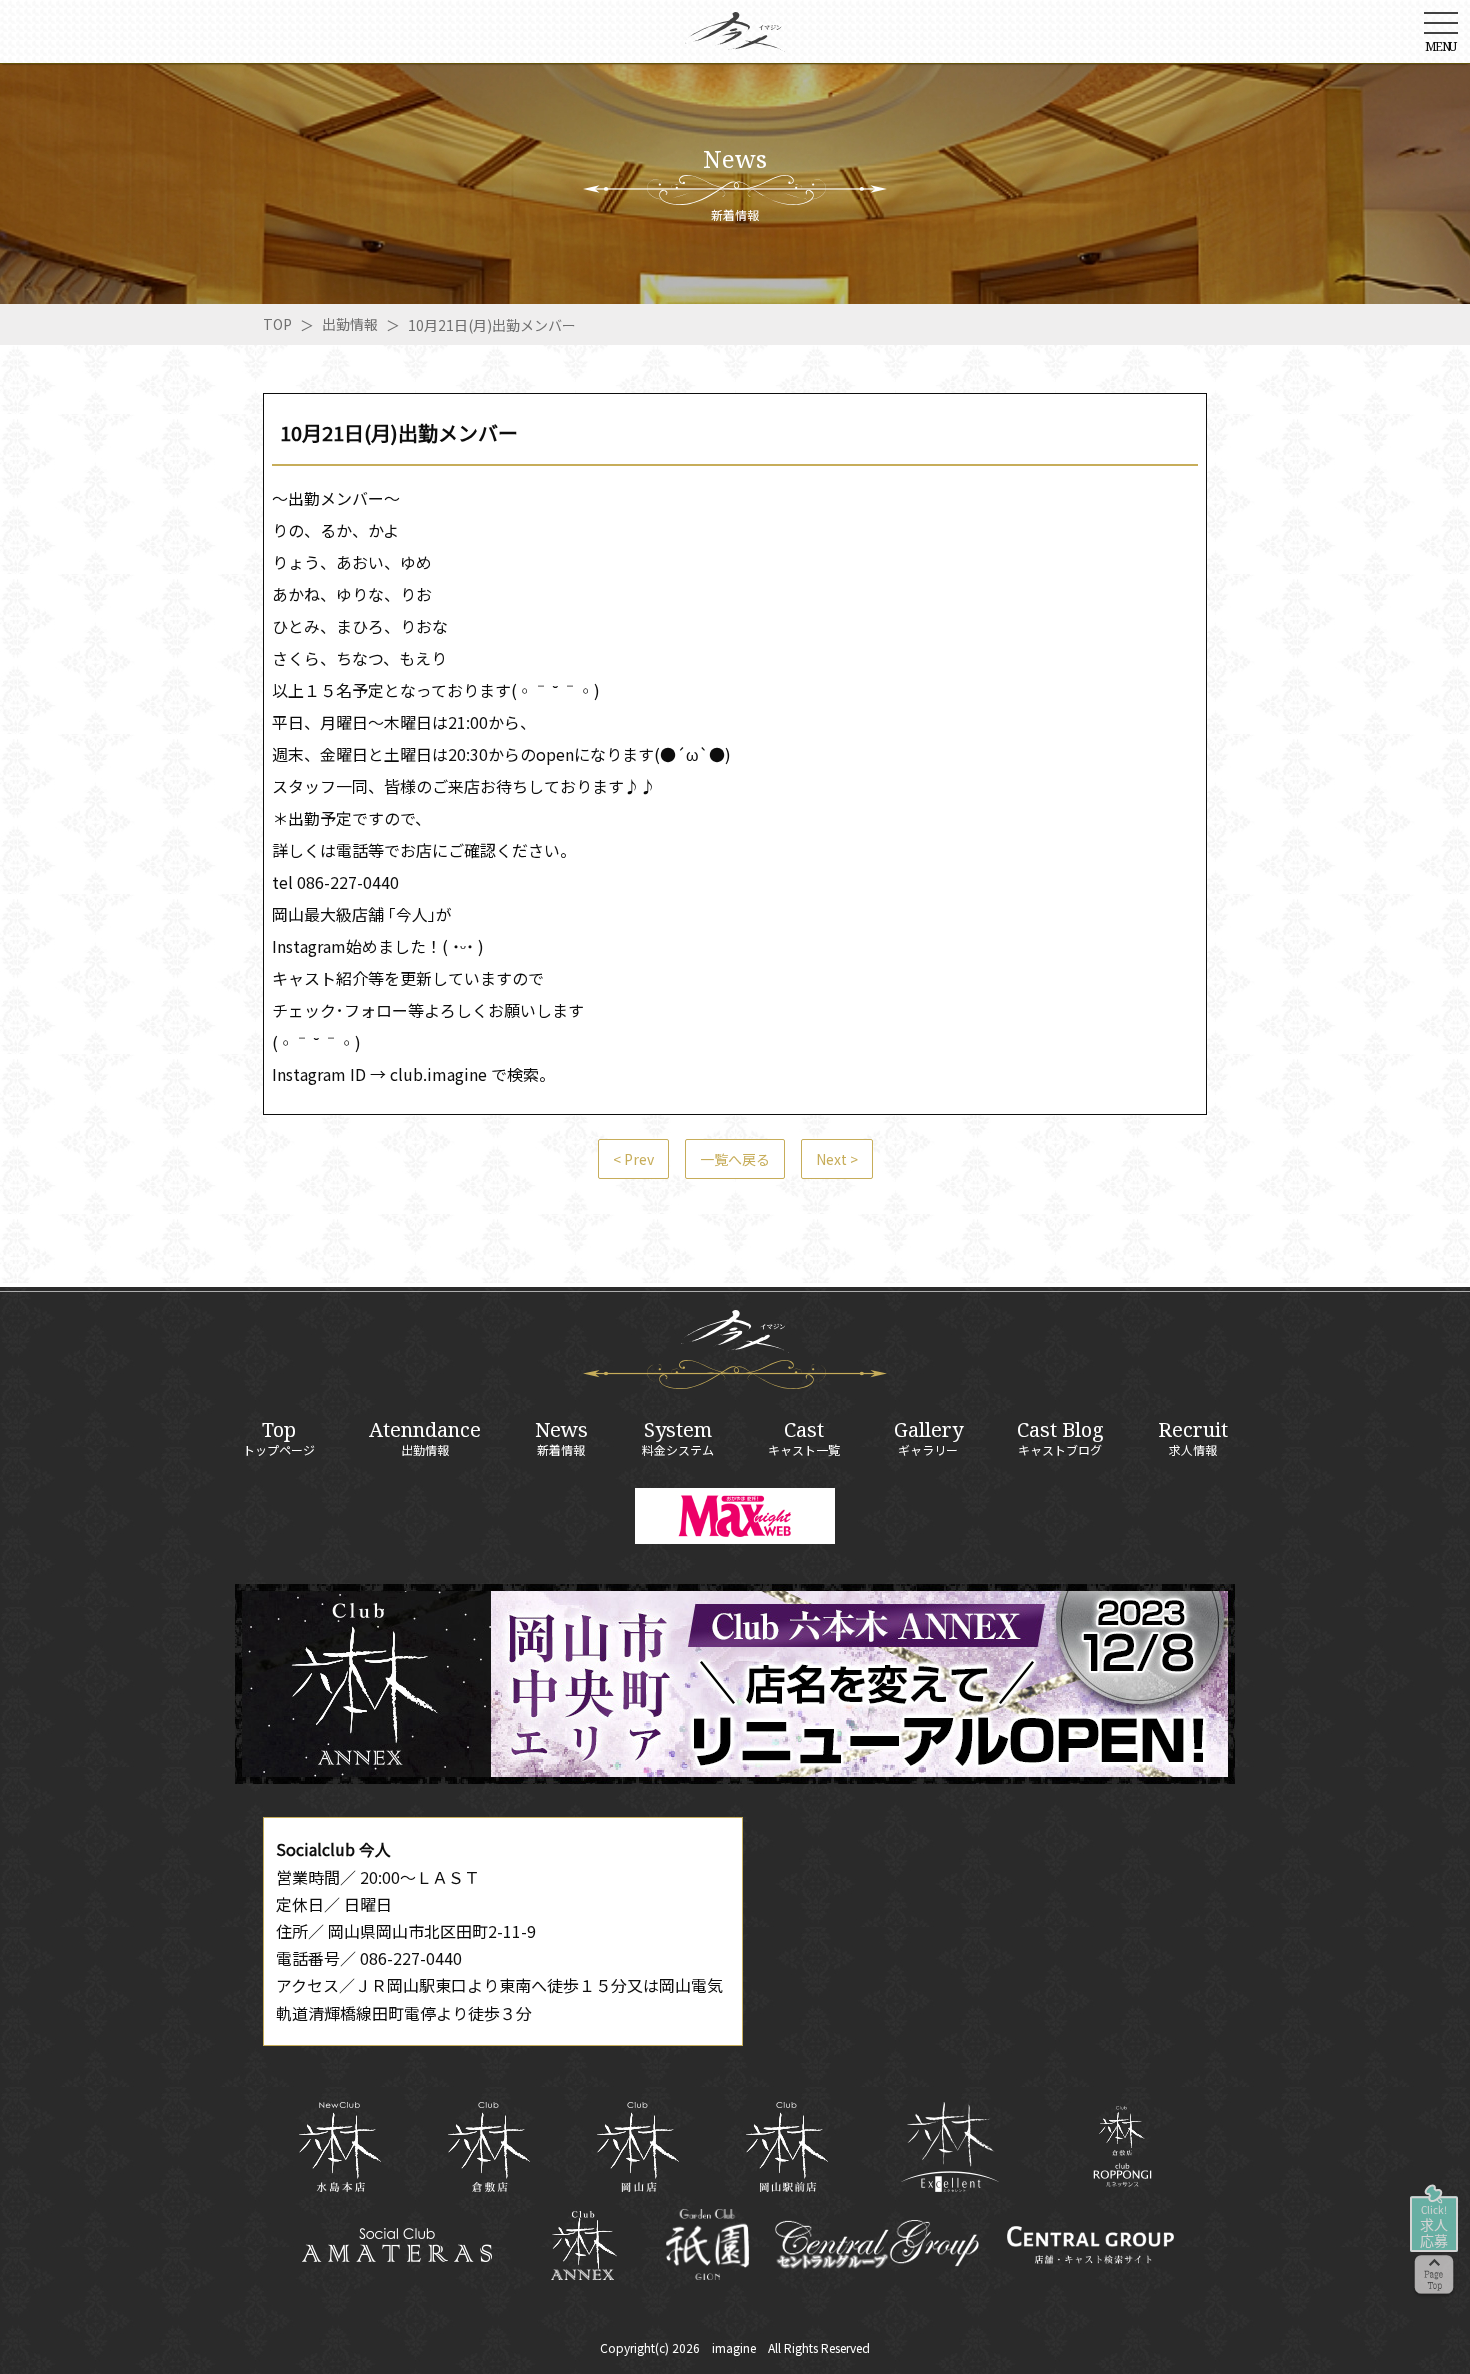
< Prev (633, 1159)
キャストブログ (1060, 1438)
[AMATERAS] (397, 2245)
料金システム (678, 1438)
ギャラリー (928, 1438)
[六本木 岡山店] (637, 2147)
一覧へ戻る (735, 1159)
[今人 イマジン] (735, 38)
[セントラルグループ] (876, 2245)
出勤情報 (350, 324)
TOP (277, 324)
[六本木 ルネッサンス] (1122, 2146)
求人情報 (1193, 1438)
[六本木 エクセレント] (950, 2147)
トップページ (279, 1438)
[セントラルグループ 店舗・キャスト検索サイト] (1090, 2245)
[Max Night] (735, 1516)
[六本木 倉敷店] (488, 2147)
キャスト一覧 (804, 1438)
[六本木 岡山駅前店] (786, 2147)
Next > (837, 1159)
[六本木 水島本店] (339, 2147)
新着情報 (561, 1438)
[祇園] (708, 2244)
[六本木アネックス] (735, 1777)
